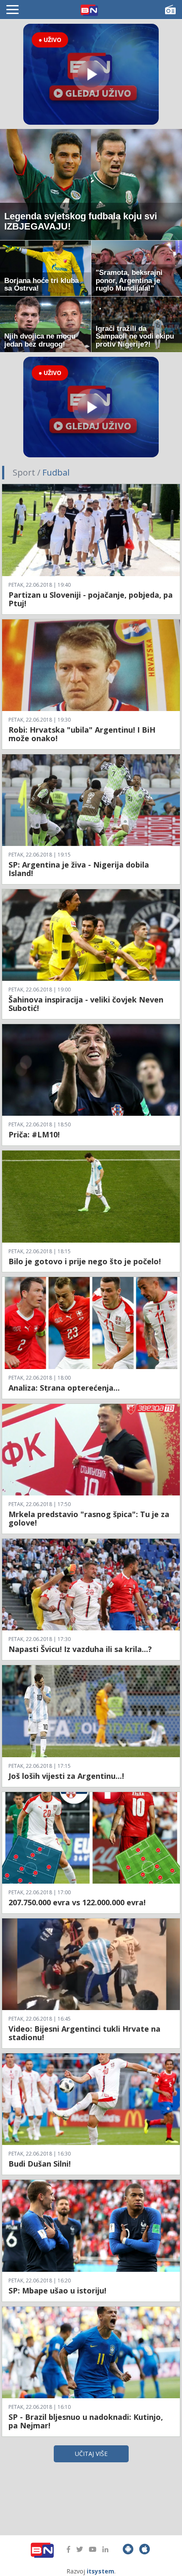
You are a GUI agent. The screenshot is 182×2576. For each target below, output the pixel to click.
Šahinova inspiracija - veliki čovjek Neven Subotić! (86, 1004)
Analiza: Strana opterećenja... (64, 1388)
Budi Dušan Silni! (40, 2164)
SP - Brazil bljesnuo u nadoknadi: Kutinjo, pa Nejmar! (86, 2421)
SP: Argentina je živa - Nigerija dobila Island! (79, 869)
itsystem (101, 2571)
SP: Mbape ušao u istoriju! (57, 2290)
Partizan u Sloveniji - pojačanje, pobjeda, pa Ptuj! (91, 599)
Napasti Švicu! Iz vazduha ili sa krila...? (80, 1649)
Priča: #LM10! (34, 1134)
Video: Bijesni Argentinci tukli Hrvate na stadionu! (84, 2033)
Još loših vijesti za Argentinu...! (66, 1776)
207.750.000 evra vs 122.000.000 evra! (77, 1902)
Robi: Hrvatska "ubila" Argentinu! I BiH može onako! (82, 734)
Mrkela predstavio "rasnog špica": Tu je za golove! (89, 1518)
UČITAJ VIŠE (91, 2454)
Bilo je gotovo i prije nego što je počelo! (85, 1261)
